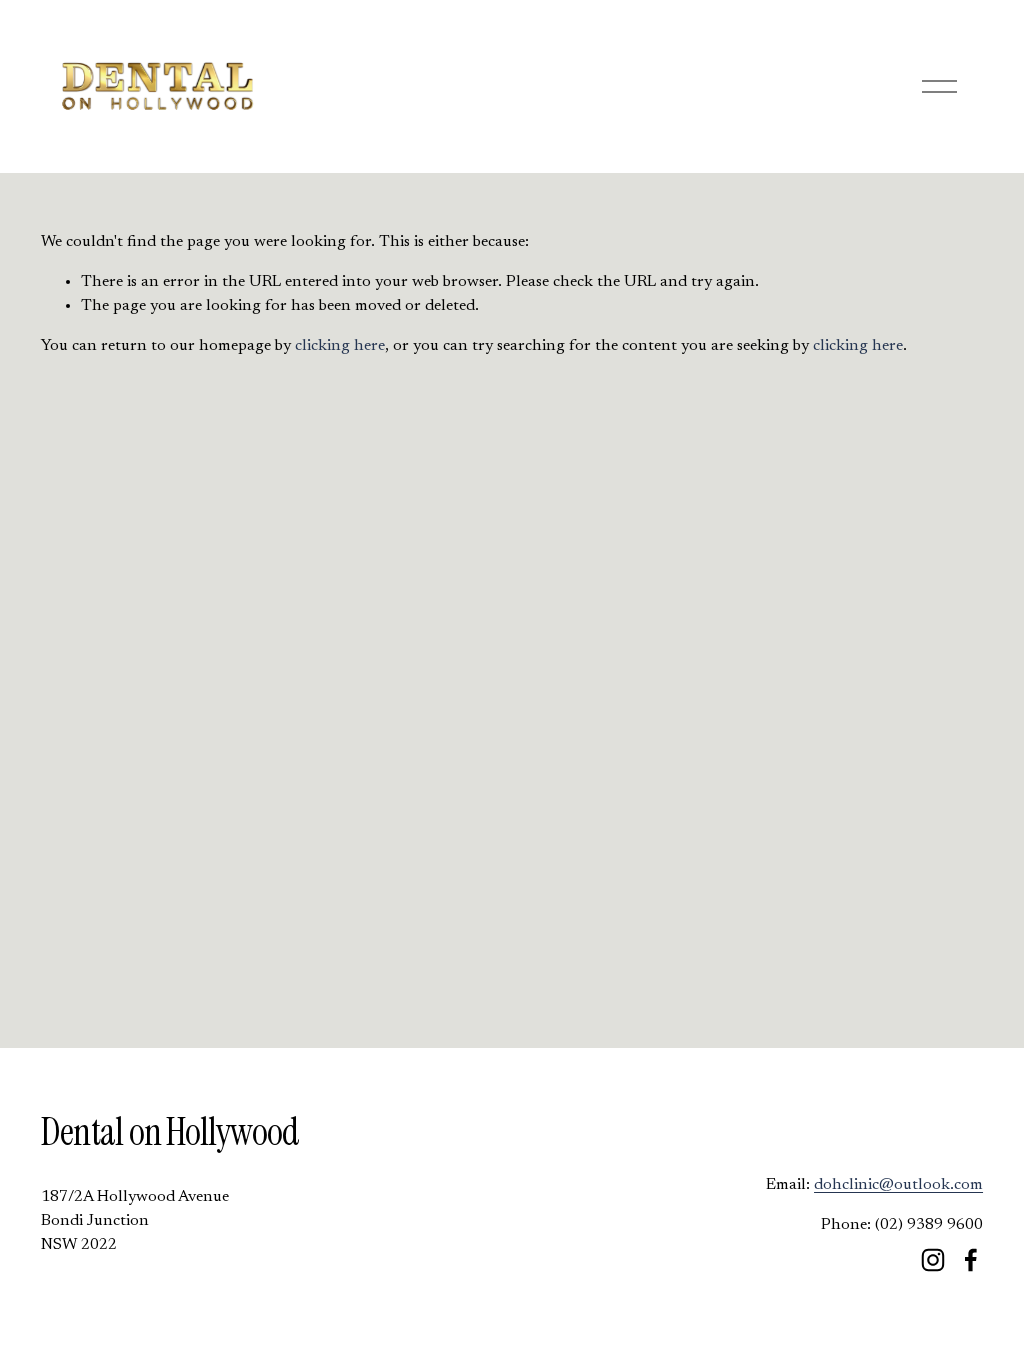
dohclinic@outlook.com (898, 1185)
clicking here (340, 346)
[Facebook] (971, 1260)
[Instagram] (933, 1260)
